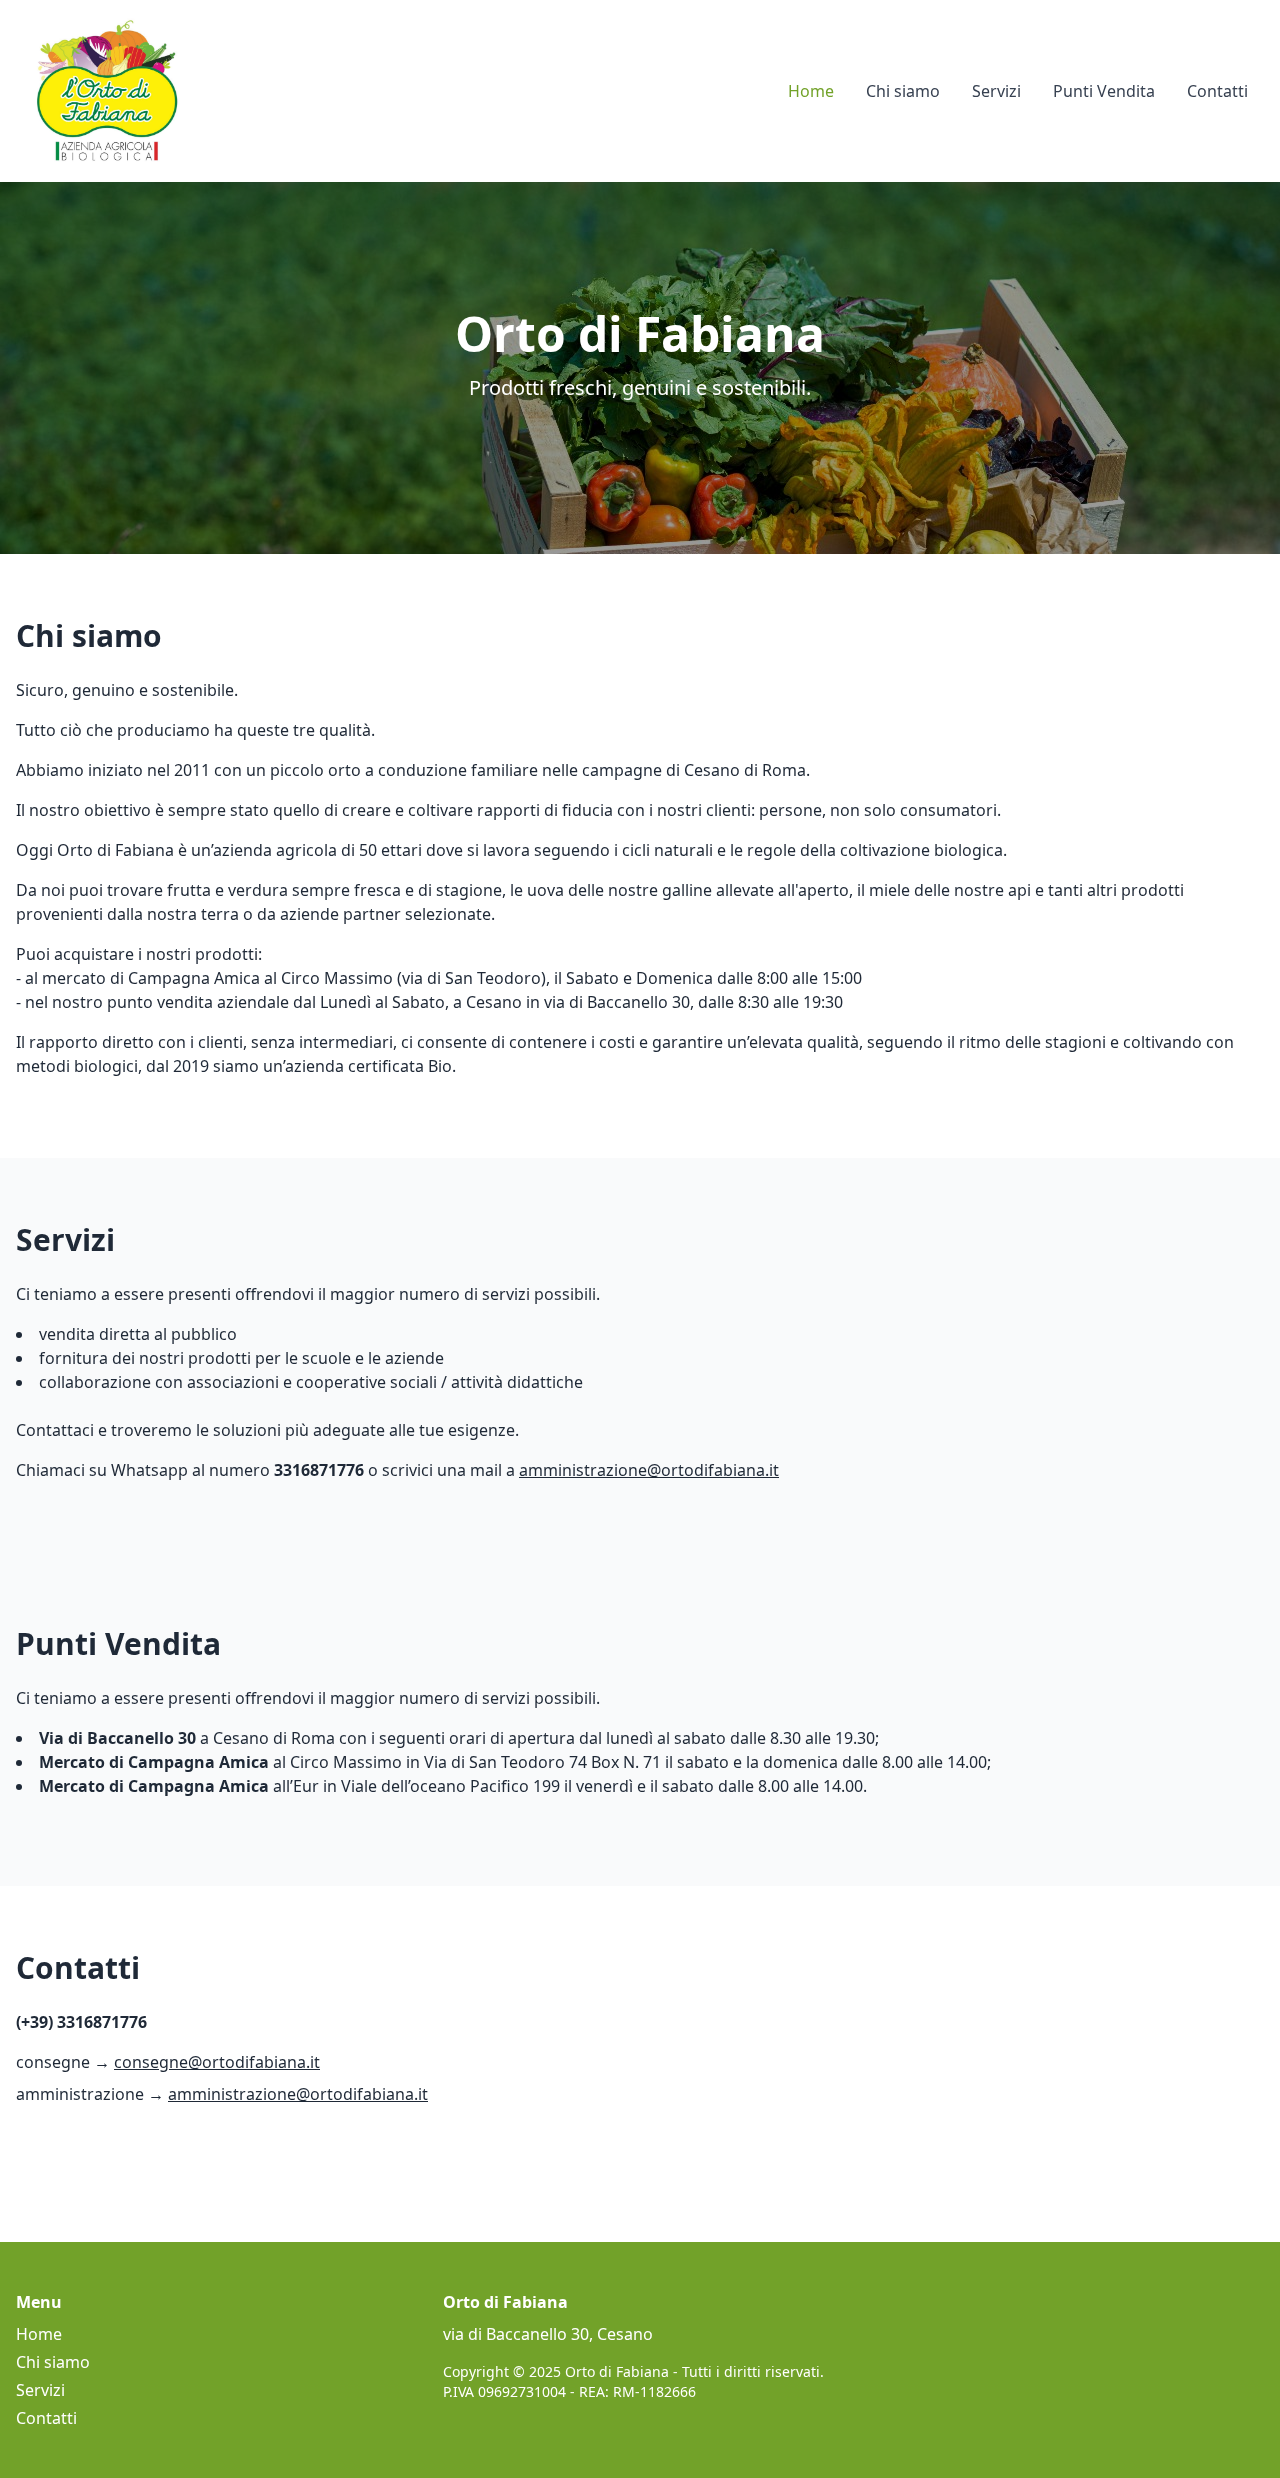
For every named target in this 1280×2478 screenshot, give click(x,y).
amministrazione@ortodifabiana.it (649, 1470)
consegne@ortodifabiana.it (217, 2062)
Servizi (996, 91)
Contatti (1217, 91)
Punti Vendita (1104, 91)
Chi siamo (903, 91)
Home (811, 91)
